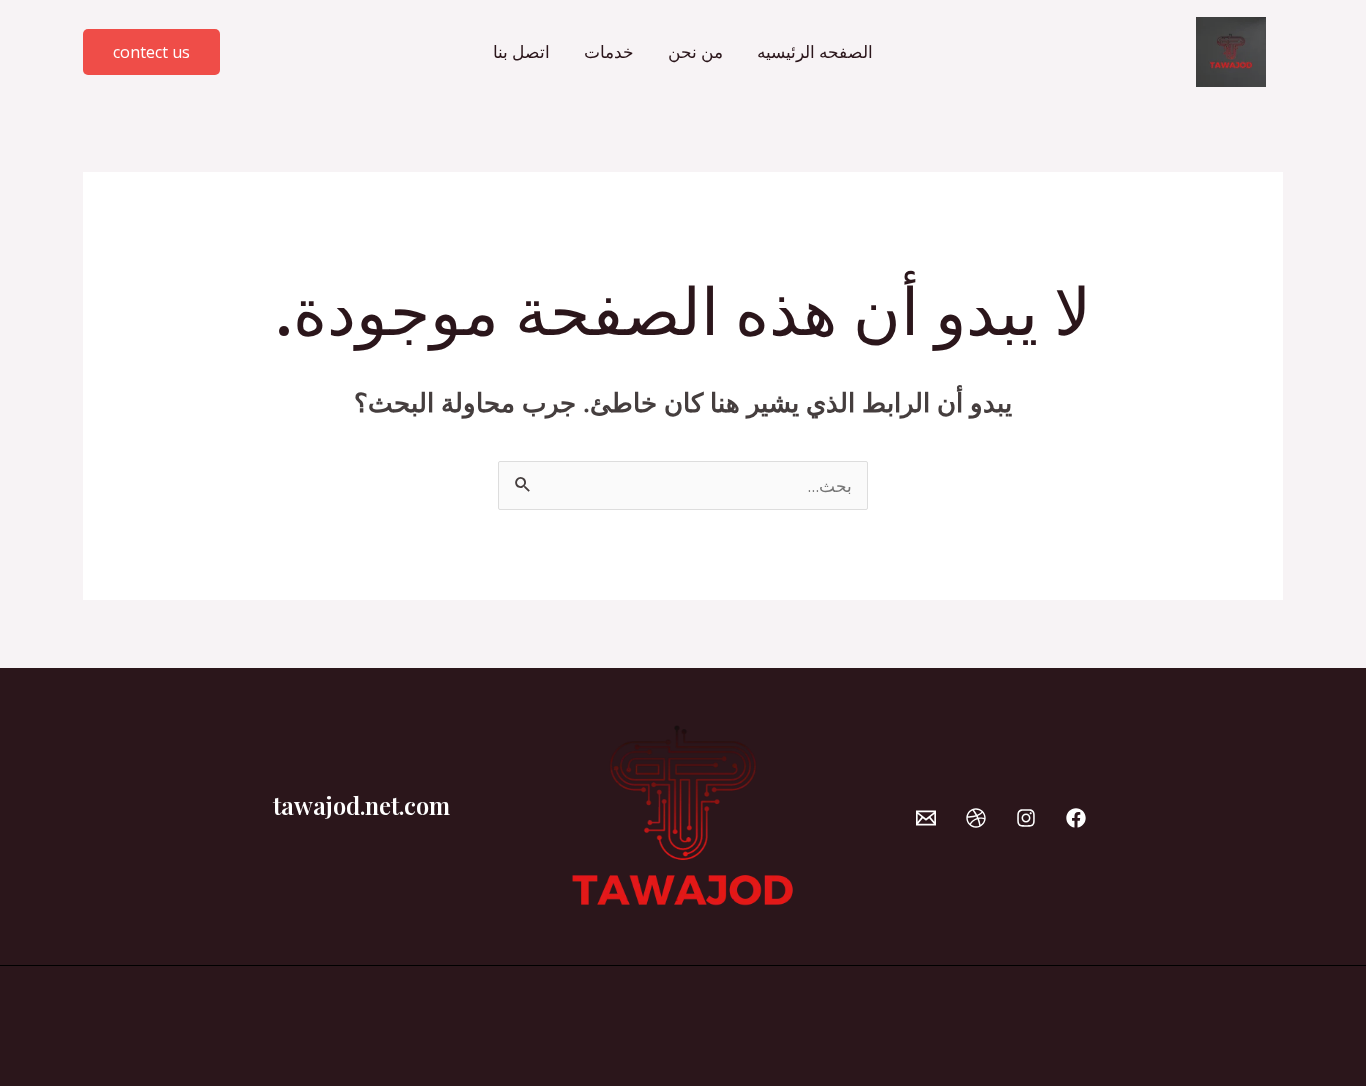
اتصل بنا (521, 51)
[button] (151, 52)
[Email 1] (926, 818)
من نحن (695, 51)
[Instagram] (1026, 818)
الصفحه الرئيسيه (815, 51)
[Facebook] (1076, 818)
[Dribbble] (976, 818)
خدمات (609, 51)
